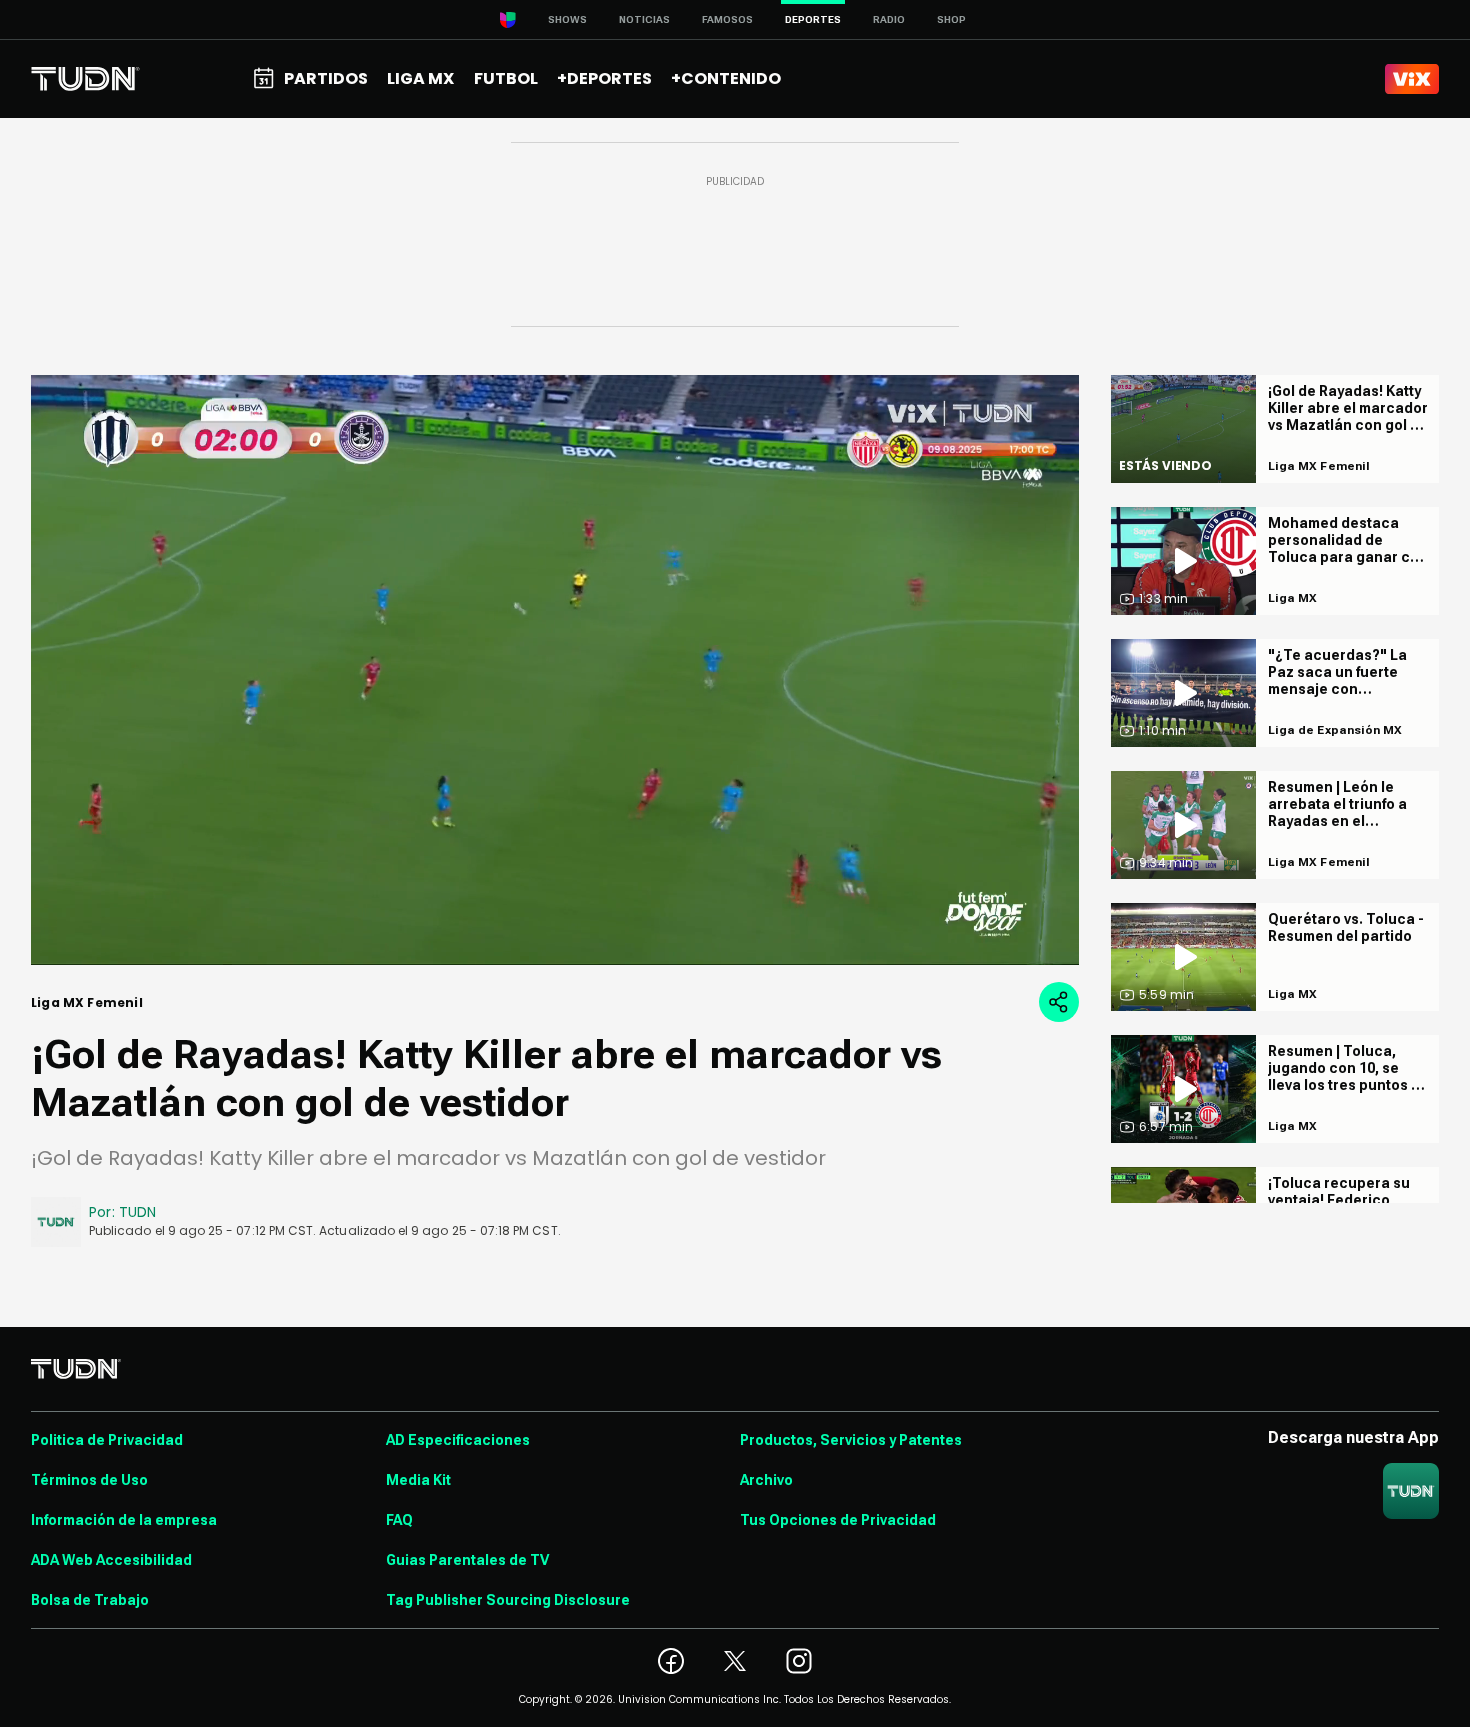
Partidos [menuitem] (326, 78)
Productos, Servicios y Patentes (851, 1440)
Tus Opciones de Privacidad (838, 1520)
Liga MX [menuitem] (420, 78)
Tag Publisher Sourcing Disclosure (508, 1600)
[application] (555, 670)
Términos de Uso (89, 1480)
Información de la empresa (124, 1520)
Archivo (766, 1480)
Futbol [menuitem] (506, 78)
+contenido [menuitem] (726, 78)
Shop (951, 19)
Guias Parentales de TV (467, 1560)
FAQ (399, 1520)
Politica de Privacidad (107, 1440)
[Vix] (1412, 79)
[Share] (1059, 1002)
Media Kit (418, 1480)
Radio (889, 19)
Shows (567, 19)
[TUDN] (85, 79)
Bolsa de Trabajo (90, 1600)
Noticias (644, 19)
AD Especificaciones (458, 1440)
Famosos (727, 19)
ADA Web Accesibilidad (111, 1560)
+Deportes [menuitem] (604, 78)
